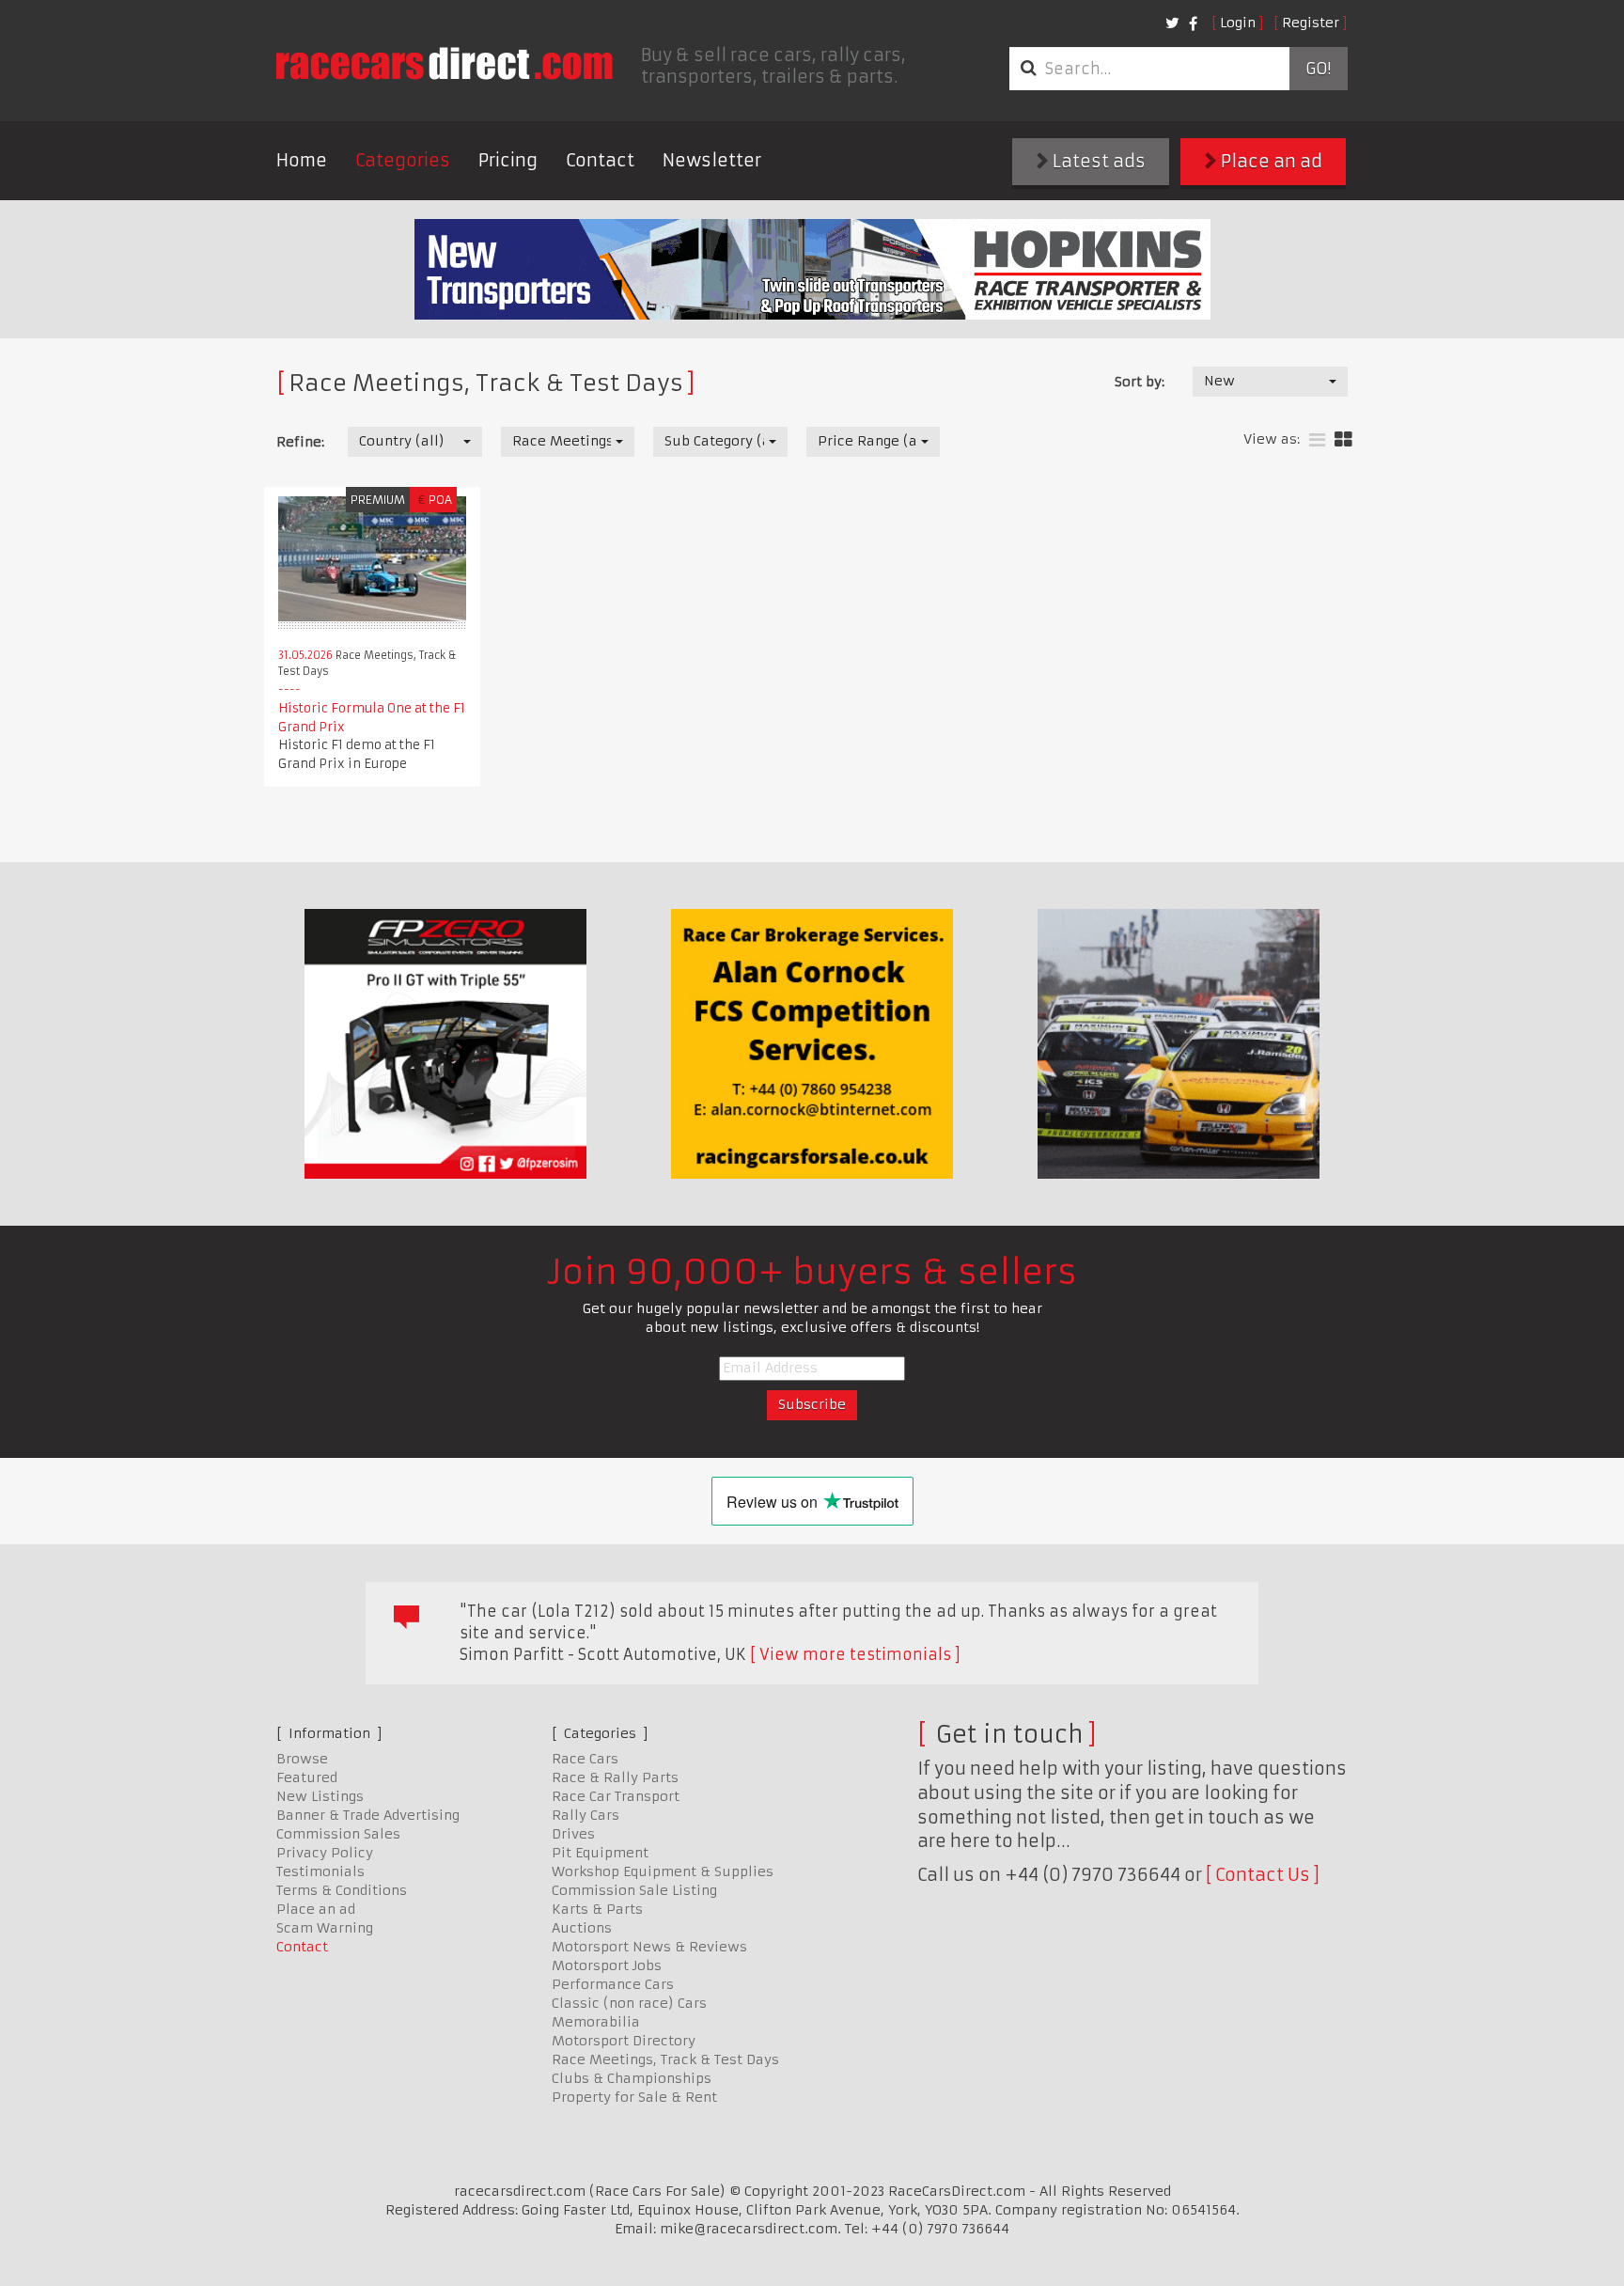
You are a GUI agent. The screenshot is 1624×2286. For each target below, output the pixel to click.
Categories (403, 160)
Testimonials (320, 1871)
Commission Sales (338, 1834)
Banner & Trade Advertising (368, 1815)
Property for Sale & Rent (634, 2097)
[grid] (1343, 440)
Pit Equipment (600, 1853)
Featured (307, 1777)
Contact (600, 160)
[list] (1317, 440)
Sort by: (1140, 382)
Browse (302, 1759)
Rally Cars (586, 1815)
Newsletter (712, 160)
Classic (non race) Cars (629, 2003)
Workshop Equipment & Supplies (663, 1871)
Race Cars (585, 1759)
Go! (1318, 69)
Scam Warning (325, 1928)
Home (302, 160)
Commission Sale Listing (634, 1890)
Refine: (300, 442)
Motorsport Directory (624, 2041)
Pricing (508, 160)
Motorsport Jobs (607, 1965)
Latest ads (1097, 161)
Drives (573, 1834)
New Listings (320, 1796)
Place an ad (1270, 161)
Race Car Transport (616, 1796)
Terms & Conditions (342, 1890)
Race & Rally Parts (615, 1777)
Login (1238, 23)
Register (1311, 23)
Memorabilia (596, 2022)
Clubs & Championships (632, 2078)
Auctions (582, 1928)
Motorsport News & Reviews (649, 1947)
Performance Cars (613, 1984)
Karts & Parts (597, 1909)
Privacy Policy (325, 1853)
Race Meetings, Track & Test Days (665, 2059)
